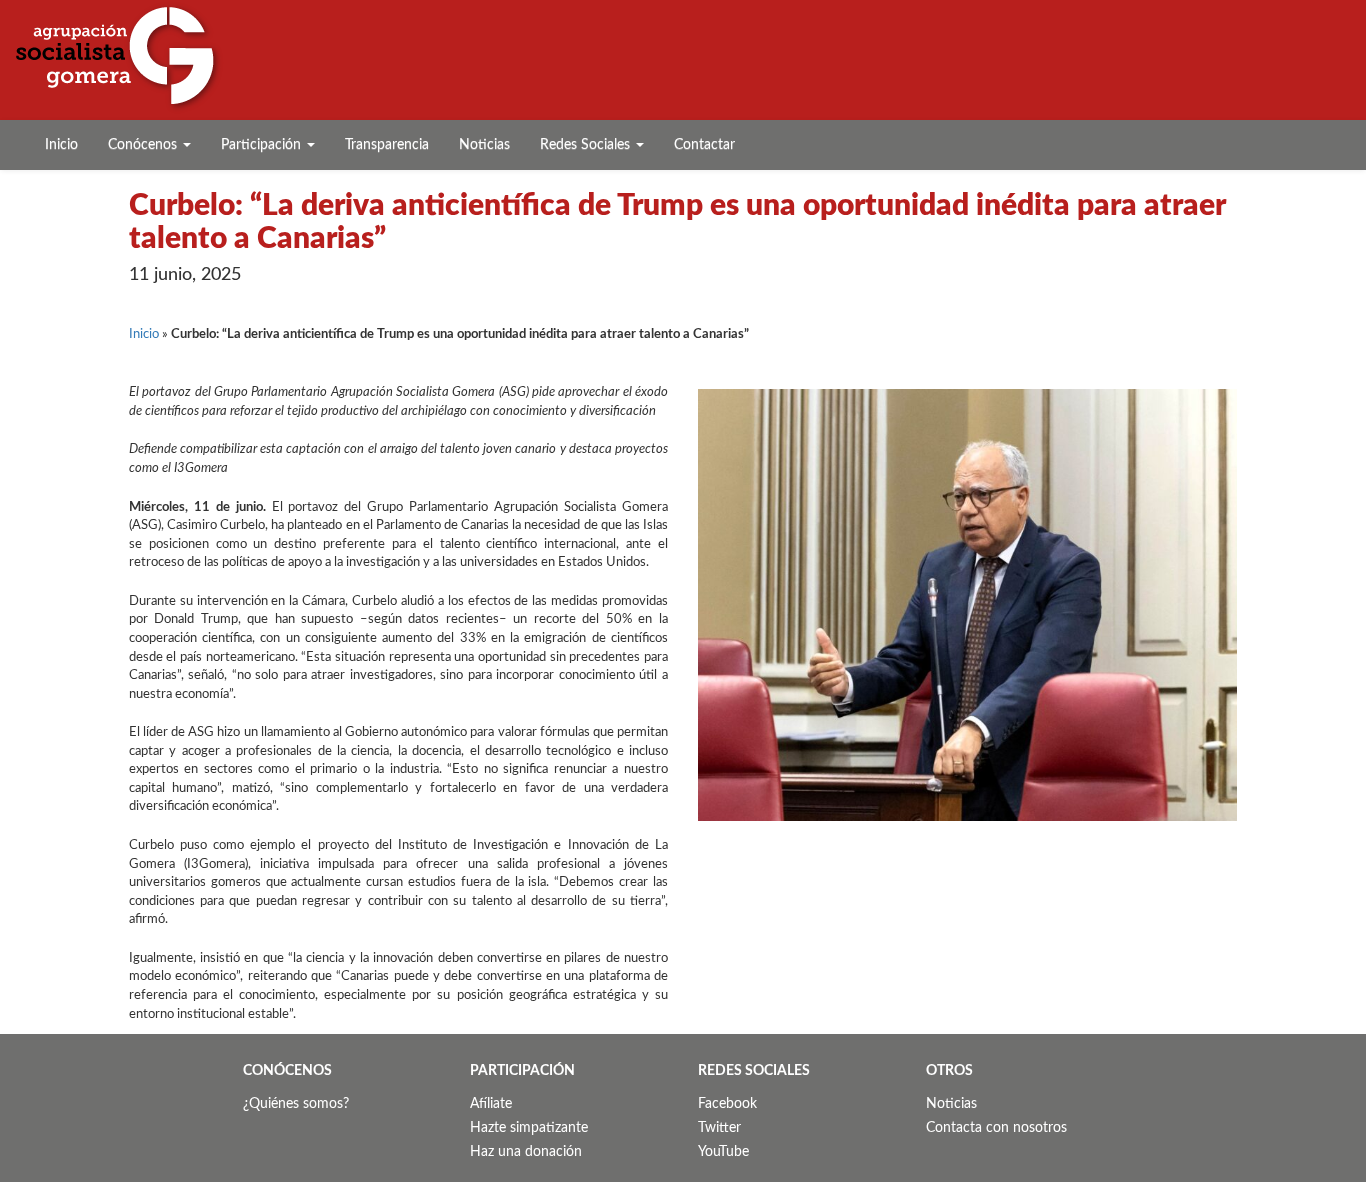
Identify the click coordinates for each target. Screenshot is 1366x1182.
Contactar (704, 145)
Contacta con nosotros (996, 1128)
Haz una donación (526, 1152)
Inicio (61, 145)
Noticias (484, 145)
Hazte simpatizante (529, 1128)
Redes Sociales (587, 145)
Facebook (727, 1104)
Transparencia (387, 145)
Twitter (719, 1128)
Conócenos (144, 145)
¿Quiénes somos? (296, 1104)
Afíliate (491, 1104)
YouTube (723, 1152)
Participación (263, 145)
